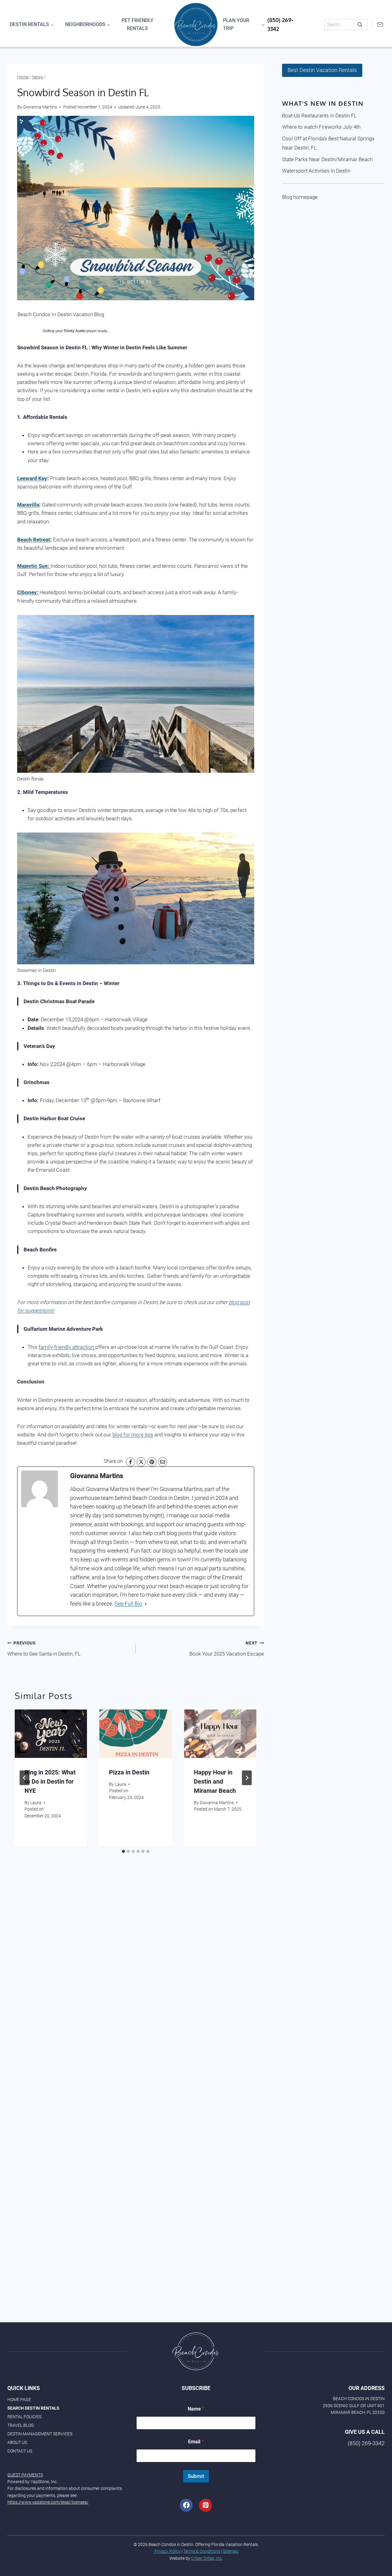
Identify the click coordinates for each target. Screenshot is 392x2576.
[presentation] (51, 1734)
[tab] (123, 1851)
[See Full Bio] (146, 1604)
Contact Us (20, 2451)
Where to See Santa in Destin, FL (44, 1649)
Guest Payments (25, 2475)
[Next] (247, 1778)
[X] (141, 1462)
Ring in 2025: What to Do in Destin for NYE (50, 1781)
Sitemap (231, 2551)
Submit (196, 2476)
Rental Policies (24, 2417)
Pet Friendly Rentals (138, 24)
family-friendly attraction (67, 1347)
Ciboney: (28, 592)
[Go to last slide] (24, 1778)
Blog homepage (300, 197)
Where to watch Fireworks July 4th (321, 127)
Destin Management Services (40, 2434)
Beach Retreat (34, 540)
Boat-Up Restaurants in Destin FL (319, 116)
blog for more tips (133, 1435)
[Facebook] (130, 1462)
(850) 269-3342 (366, 2443)
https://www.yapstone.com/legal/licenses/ (48, 2502)
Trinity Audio (75, 331)
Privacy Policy (167, 2551)
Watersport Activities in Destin (316, 171)
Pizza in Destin (129, 1772)
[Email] (163, 1462)
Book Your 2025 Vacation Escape (227, 1649)
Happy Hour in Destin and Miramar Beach (215, 1781)
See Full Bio (128, 1604)
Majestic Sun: (34, 566)
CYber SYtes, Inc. (207, 2558)
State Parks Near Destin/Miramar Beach (327, 159)
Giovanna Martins (217, 1803)
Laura (36, 1803)
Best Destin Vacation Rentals (322, 70)
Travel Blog (21, 2425)
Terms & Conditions (202, 2551)
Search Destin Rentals (33, 2408)
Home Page (19, 2400)
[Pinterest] (152, 1462)
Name (196, 2409)
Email (196, 2442)
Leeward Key (32, 478)
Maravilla (28, 505)
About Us (17, 2442)
